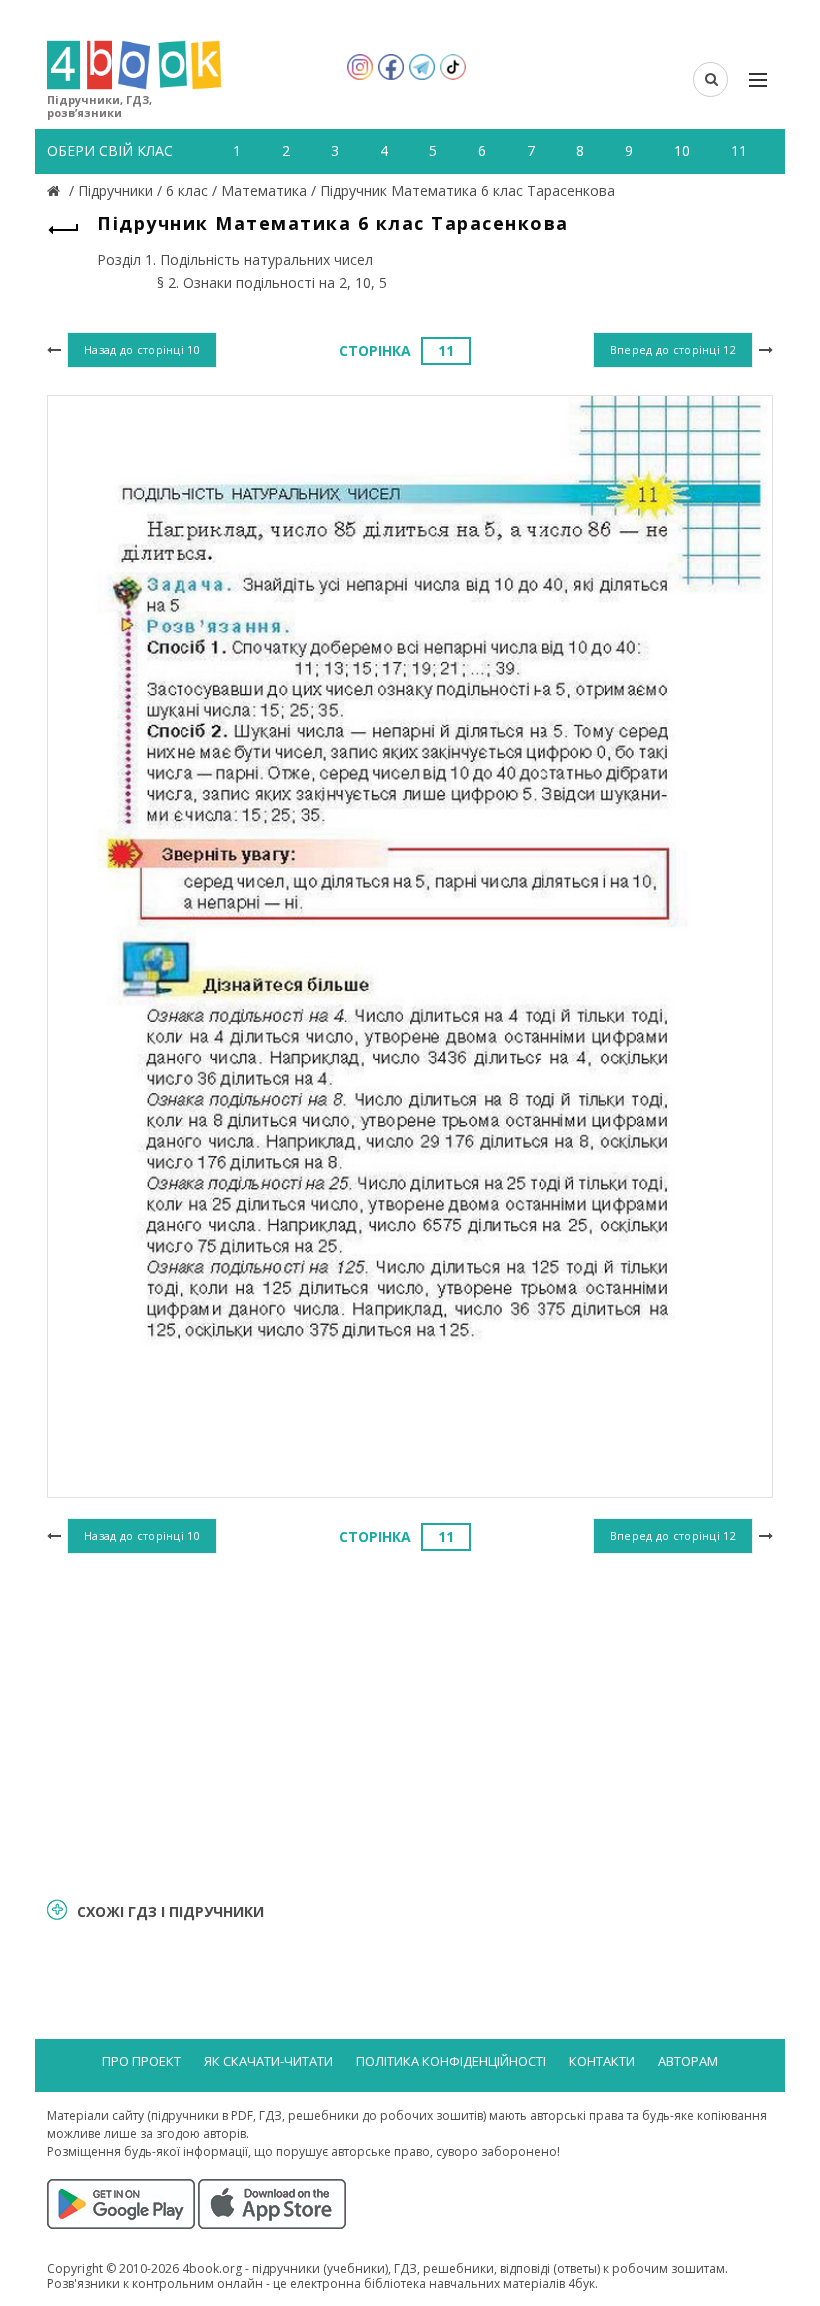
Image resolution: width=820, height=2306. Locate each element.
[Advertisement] (410, 1722)
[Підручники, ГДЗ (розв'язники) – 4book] (56, 190)
